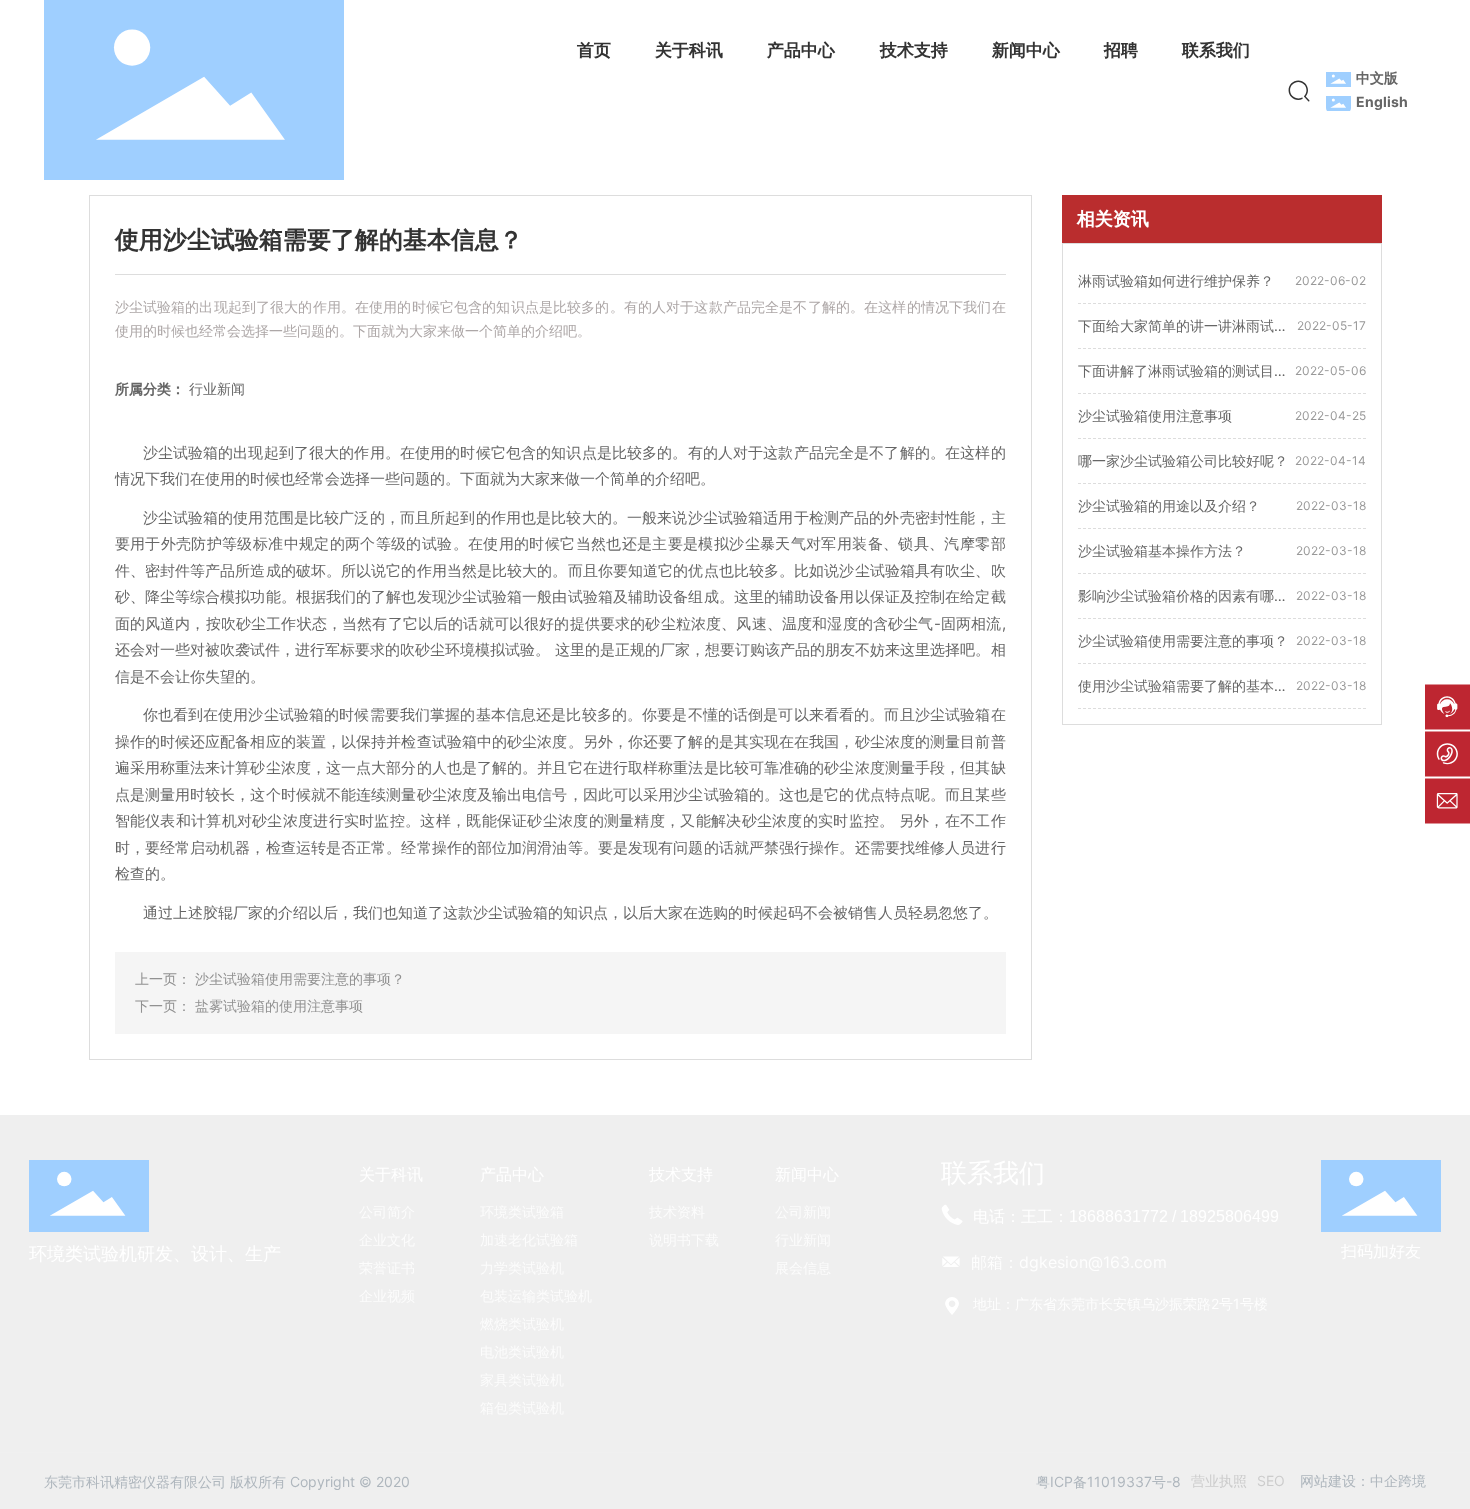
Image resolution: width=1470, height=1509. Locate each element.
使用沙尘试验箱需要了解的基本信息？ (1183, 687)
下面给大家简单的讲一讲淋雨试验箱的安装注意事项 (1183, 327)
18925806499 (1229, 1216)
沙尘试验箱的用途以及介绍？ (1169, 505)
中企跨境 (1398, 1480)
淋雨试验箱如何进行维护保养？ (1176, 280)
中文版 (1377, 77)
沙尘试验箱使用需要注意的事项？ (300, 978)
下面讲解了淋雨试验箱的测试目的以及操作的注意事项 (1183, 372)
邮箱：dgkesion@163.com (1069, 1262)
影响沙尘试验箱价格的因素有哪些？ (1176, 597)
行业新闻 (217, 388)
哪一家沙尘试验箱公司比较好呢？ (1183, 460)
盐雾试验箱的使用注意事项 (279, 1005)
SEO (1271, 1480)
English (1382, 101)
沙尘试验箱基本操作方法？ (1162, 550)
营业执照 (1219, 1480)
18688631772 (1118, 1216)
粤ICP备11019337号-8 (1108, 1481)
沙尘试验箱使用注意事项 (1155, 415)
